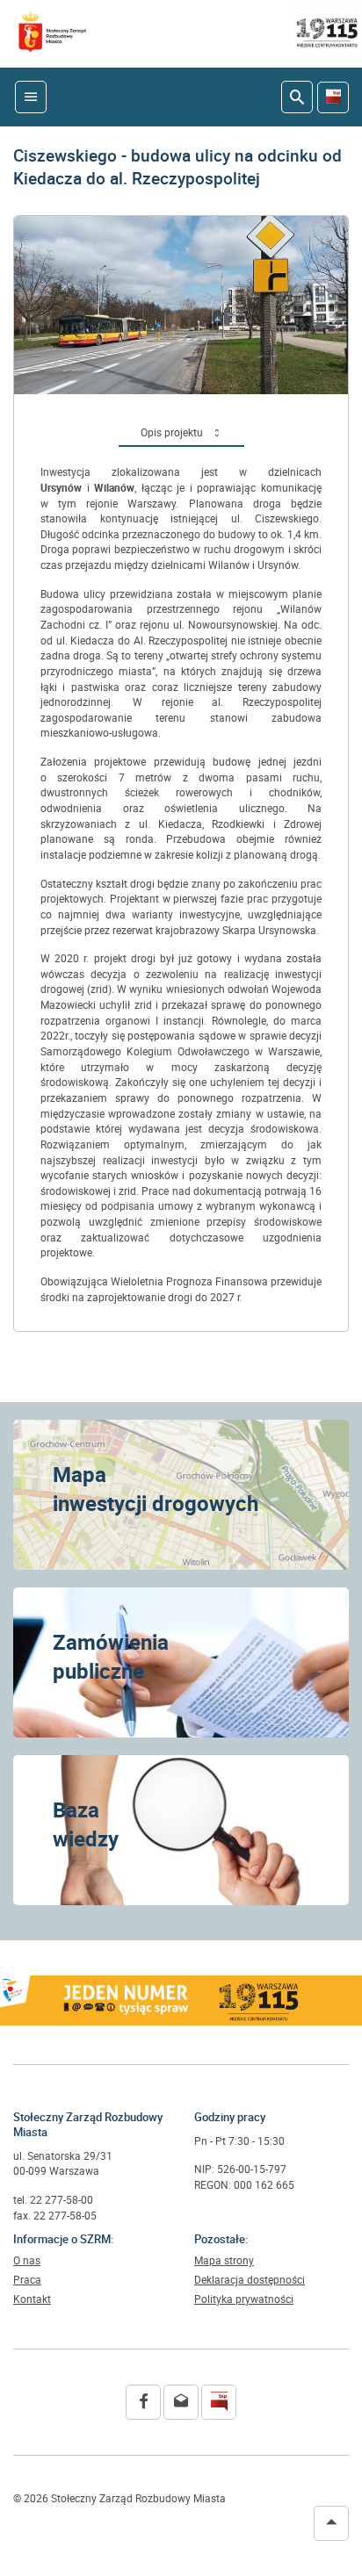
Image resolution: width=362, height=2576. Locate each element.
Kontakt (32, 2299)
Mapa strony (224, 2261)
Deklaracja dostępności (250, 2280)
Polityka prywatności (244, 2299)
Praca (27, 2280)
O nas (27, 2261)
